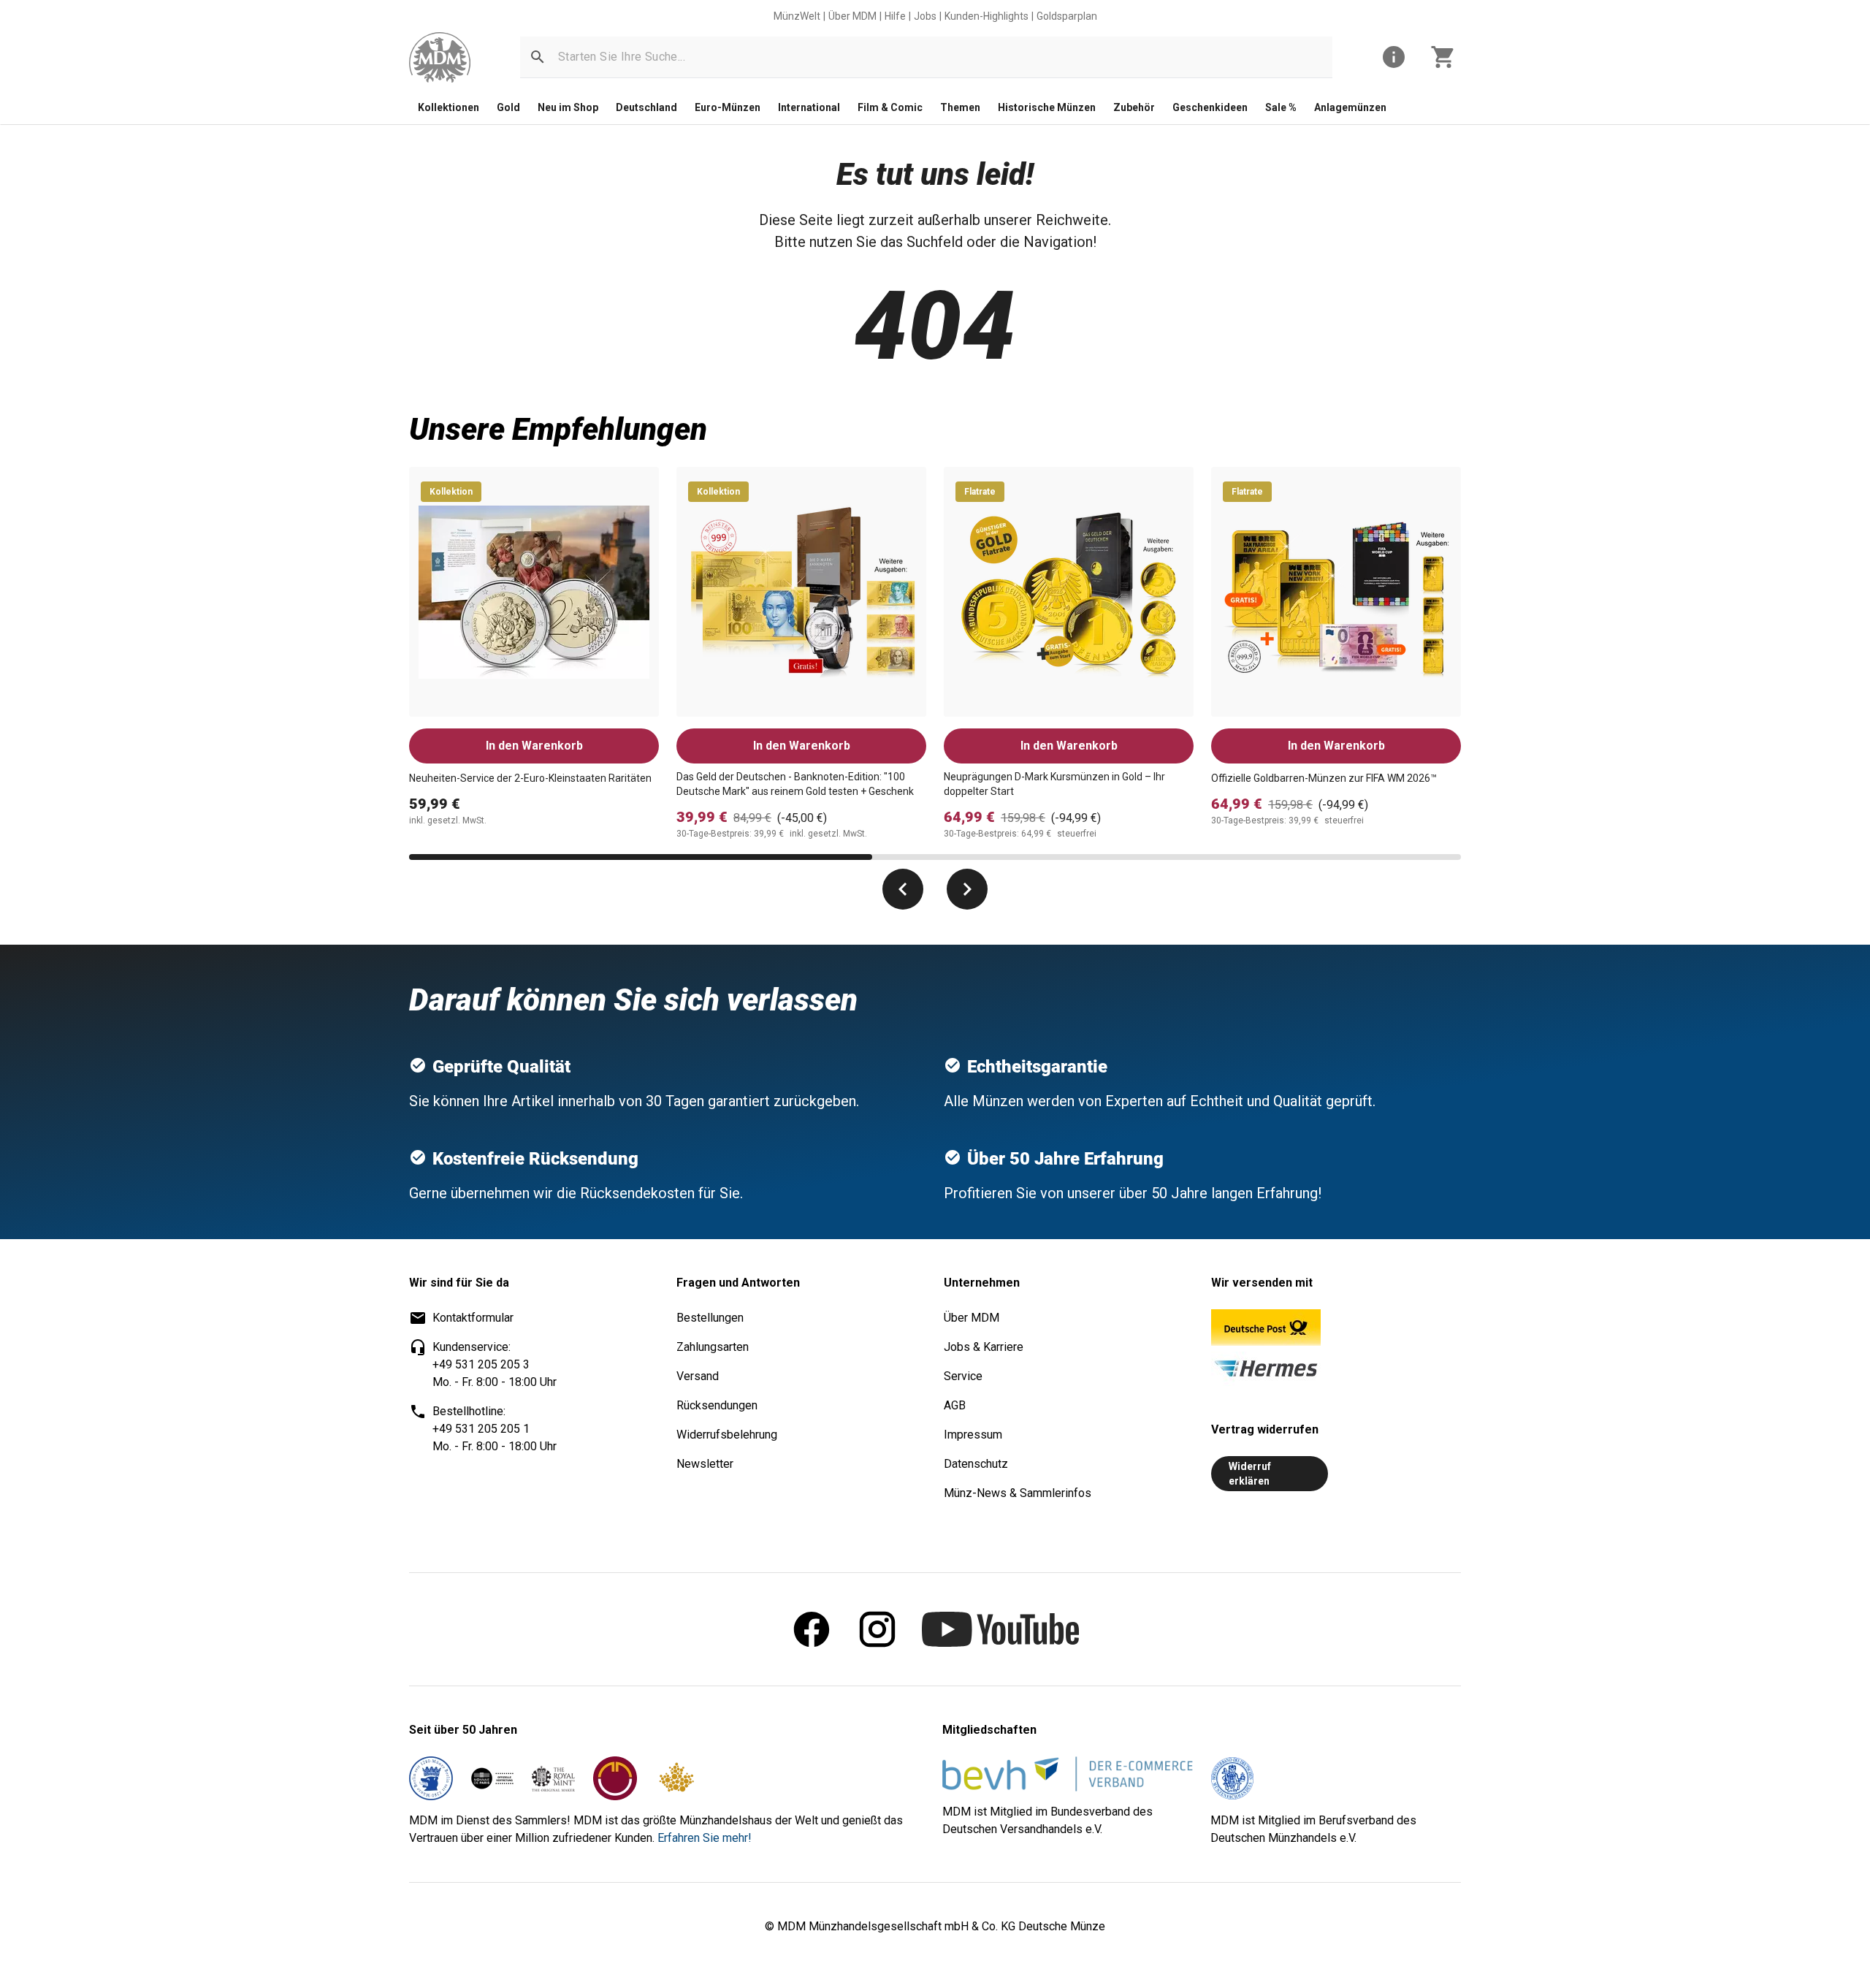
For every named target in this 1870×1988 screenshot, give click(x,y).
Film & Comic (890, 107)
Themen (960, 107)
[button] (538, 57)
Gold (508, 107)
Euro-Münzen (728, 107)
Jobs (925, 16)
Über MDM (852, 16)
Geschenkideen (1210, 107)
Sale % (1281, 107)
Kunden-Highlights (986, 16)
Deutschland (646, 107)
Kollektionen (449, 107)
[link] (440, 57)
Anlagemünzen (1350, 107)
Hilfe (895, 16)
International (809, 107)
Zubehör (1134, 107)
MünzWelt (797, 16)
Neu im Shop (568, 107)
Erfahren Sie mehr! (705, 1838)
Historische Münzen (1047, 107)
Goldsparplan (1067, 16)
